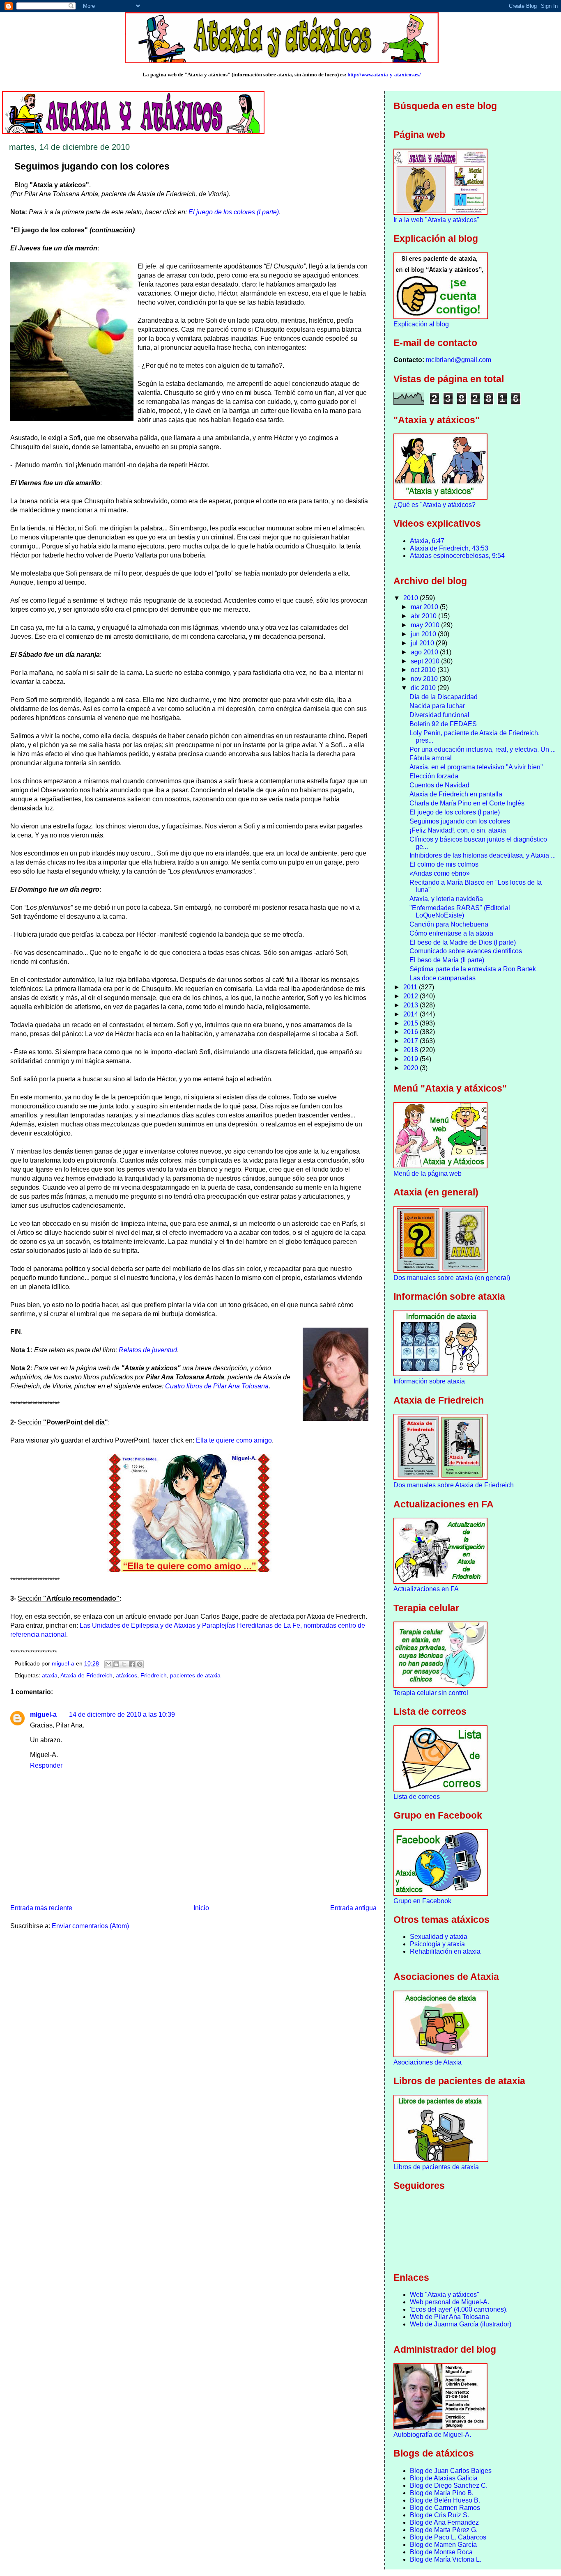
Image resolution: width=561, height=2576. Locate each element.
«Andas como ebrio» (440, 873)
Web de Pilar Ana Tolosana (449, 2317)
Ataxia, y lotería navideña (446, 899)
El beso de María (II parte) (447, 960)
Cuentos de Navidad (439, 785)
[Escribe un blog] (116, 1664)
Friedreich (154, 1676)
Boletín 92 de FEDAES (443, 724)
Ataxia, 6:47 (427, 541)
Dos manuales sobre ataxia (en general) (452, 1278)
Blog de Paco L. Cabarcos (448, 2537)
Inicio (201, 1908)
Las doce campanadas (443, 978)
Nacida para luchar (437, 706)
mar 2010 (425, 607)
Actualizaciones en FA (426, 1589)
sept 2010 (426, 661)
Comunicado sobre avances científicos (466, 951)
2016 (412, 1032)
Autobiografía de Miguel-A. (432, 2435)
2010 (412, 598)
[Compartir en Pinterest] (140, 1664)
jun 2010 (424, 634)
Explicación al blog (421, 324)
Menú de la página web (428, 1173)
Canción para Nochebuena (449, 924)
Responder (46, 1765)
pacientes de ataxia (195, 1676)
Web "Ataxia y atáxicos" (445, 2295)
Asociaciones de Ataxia (428, 2062)
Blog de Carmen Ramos (445, 2508)
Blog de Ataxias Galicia (444, 2478)
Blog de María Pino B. (442, 2493)
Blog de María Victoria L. (446, 2559)
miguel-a (43, 1715)
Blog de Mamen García (443, 2545)
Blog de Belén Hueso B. (445, 2500)
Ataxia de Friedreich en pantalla (456, 794)
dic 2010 (424, 688)
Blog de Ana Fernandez (444, 2522)
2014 (412, 1014)
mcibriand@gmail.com (459, 360)
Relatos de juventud (148, 1350)
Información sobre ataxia (429, 1381)
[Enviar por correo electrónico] (108, 1664)
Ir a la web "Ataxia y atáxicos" (436, 220)
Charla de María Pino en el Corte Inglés (467, 803)
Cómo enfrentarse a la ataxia (451, 933)
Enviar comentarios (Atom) (90, 1926)
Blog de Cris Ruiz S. (439, 2515)
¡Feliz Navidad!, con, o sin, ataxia (458, 830)
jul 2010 (423, 643)
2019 (412, 1059)
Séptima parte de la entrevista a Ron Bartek (473, 969)
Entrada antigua (353, 1908)
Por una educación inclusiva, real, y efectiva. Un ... (483, 749)
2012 (412, 996)
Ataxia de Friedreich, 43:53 (449, 548)
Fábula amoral (431, 758)
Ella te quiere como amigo (234, 1440)
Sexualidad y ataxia (439, 1937)
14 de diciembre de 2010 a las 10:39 (122, 1715)
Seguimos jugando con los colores (460, 821)
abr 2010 (424, 616)
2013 (412, 1005)
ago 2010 (425, 652)
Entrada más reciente (41, 1908)
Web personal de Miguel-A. (449, 2302)
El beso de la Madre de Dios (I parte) (463, 942)
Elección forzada (434, 776)
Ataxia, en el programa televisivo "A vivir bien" (476, 767)
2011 (411, 987)
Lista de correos (417, 1797)
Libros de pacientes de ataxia (436, 2167)
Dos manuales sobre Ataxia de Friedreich (454, 1485)
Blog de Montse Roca (441, 2552)
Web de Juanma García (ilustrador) (461, 2324)
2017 (412, 1041)
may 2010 (426, 625)
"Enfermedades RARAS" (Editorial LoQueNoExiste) (460, 912)
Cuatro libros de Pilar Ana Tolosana (217, 1386)
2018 (412, 1050)
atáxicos (126, 1676)
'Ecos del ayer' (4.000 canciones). (459, 2309)
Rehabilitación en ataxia (445, 1951)
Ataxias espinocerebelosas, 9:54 (457, 556)
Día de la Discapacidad (444, 697)
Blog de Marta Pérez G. (444, 2530)
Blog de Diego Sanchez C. (449, 2485)
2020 (412, 1068)
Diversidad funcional (439, 715)
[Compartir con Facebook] (132, 1664)
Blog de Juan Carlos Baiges (451, 2471)
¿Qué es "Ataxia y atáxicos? (435, 505)
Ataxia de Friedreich (86, 1676)
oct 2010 (424, 670)
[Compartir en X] (124, 1664)
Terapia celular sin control (431, 1693)
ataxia (50, 1676)
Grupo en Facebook (422, 1901)
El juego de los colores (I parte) (234, 212)
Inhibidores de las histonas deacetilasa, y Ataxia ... (483, 855)
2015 (412, 1023)
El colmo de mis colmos (444, 864)
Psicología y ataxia (437, 1944)
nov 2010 (425, 679)
